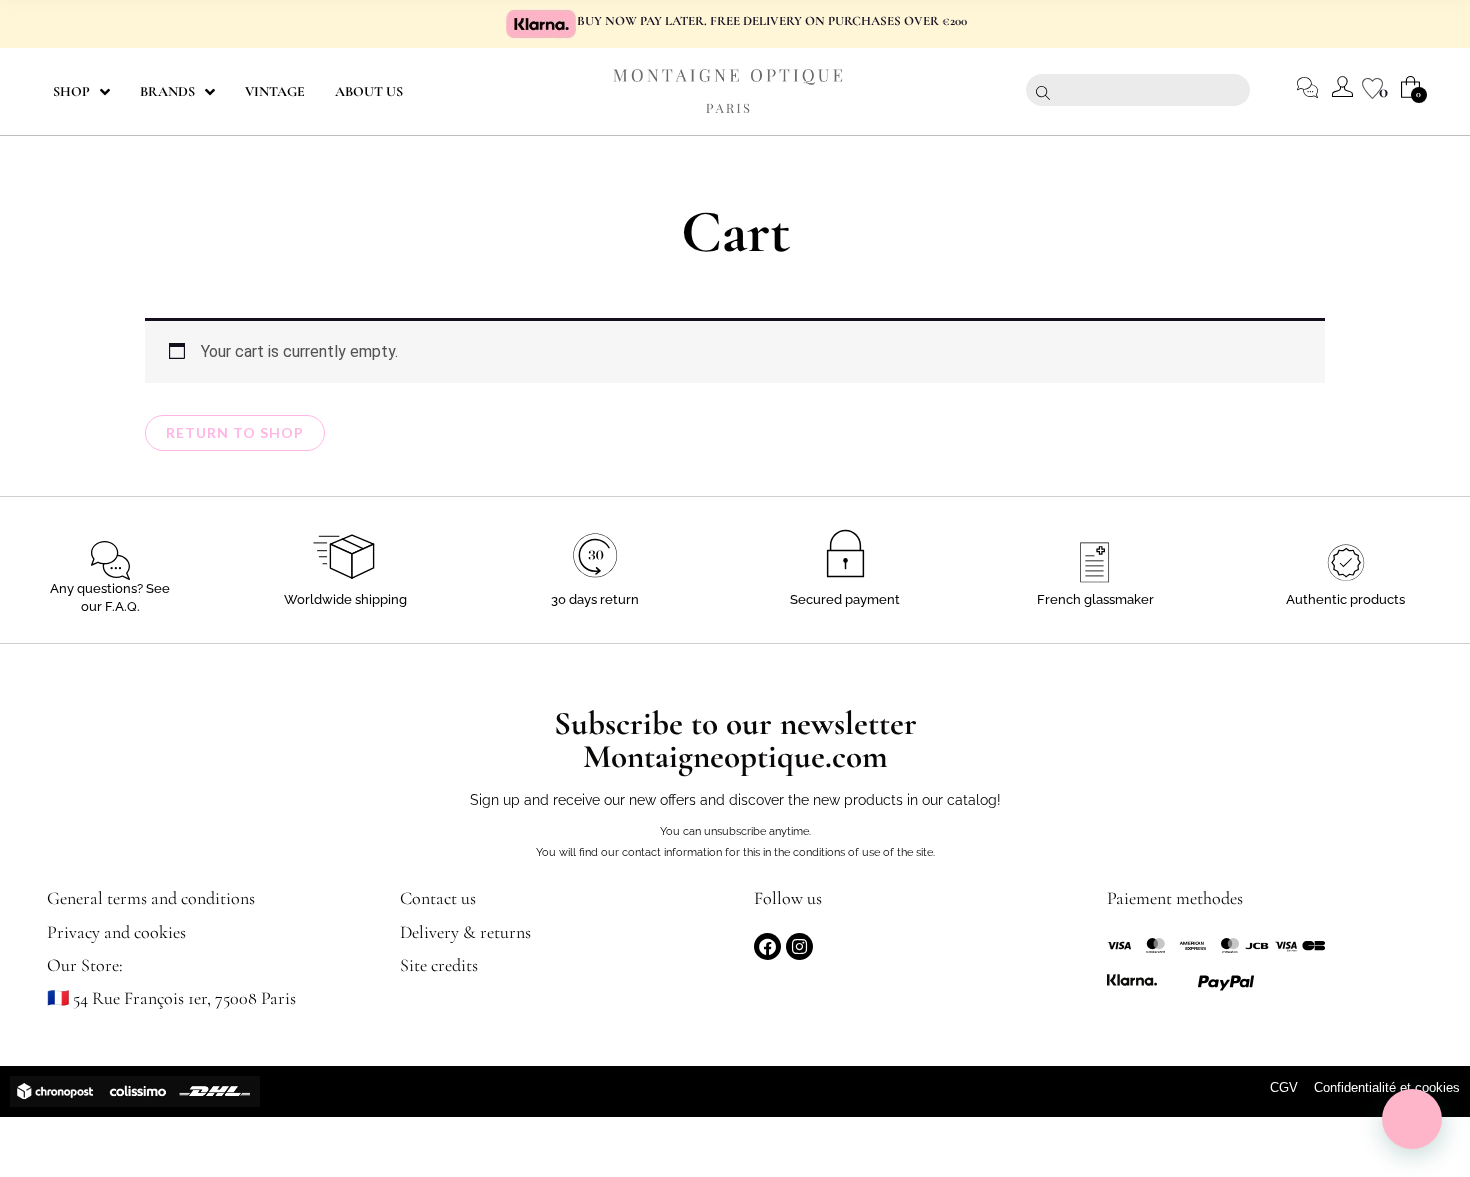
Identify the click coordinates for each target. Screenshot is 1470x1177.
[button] (1412, 1119)
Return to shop (235, 432)
